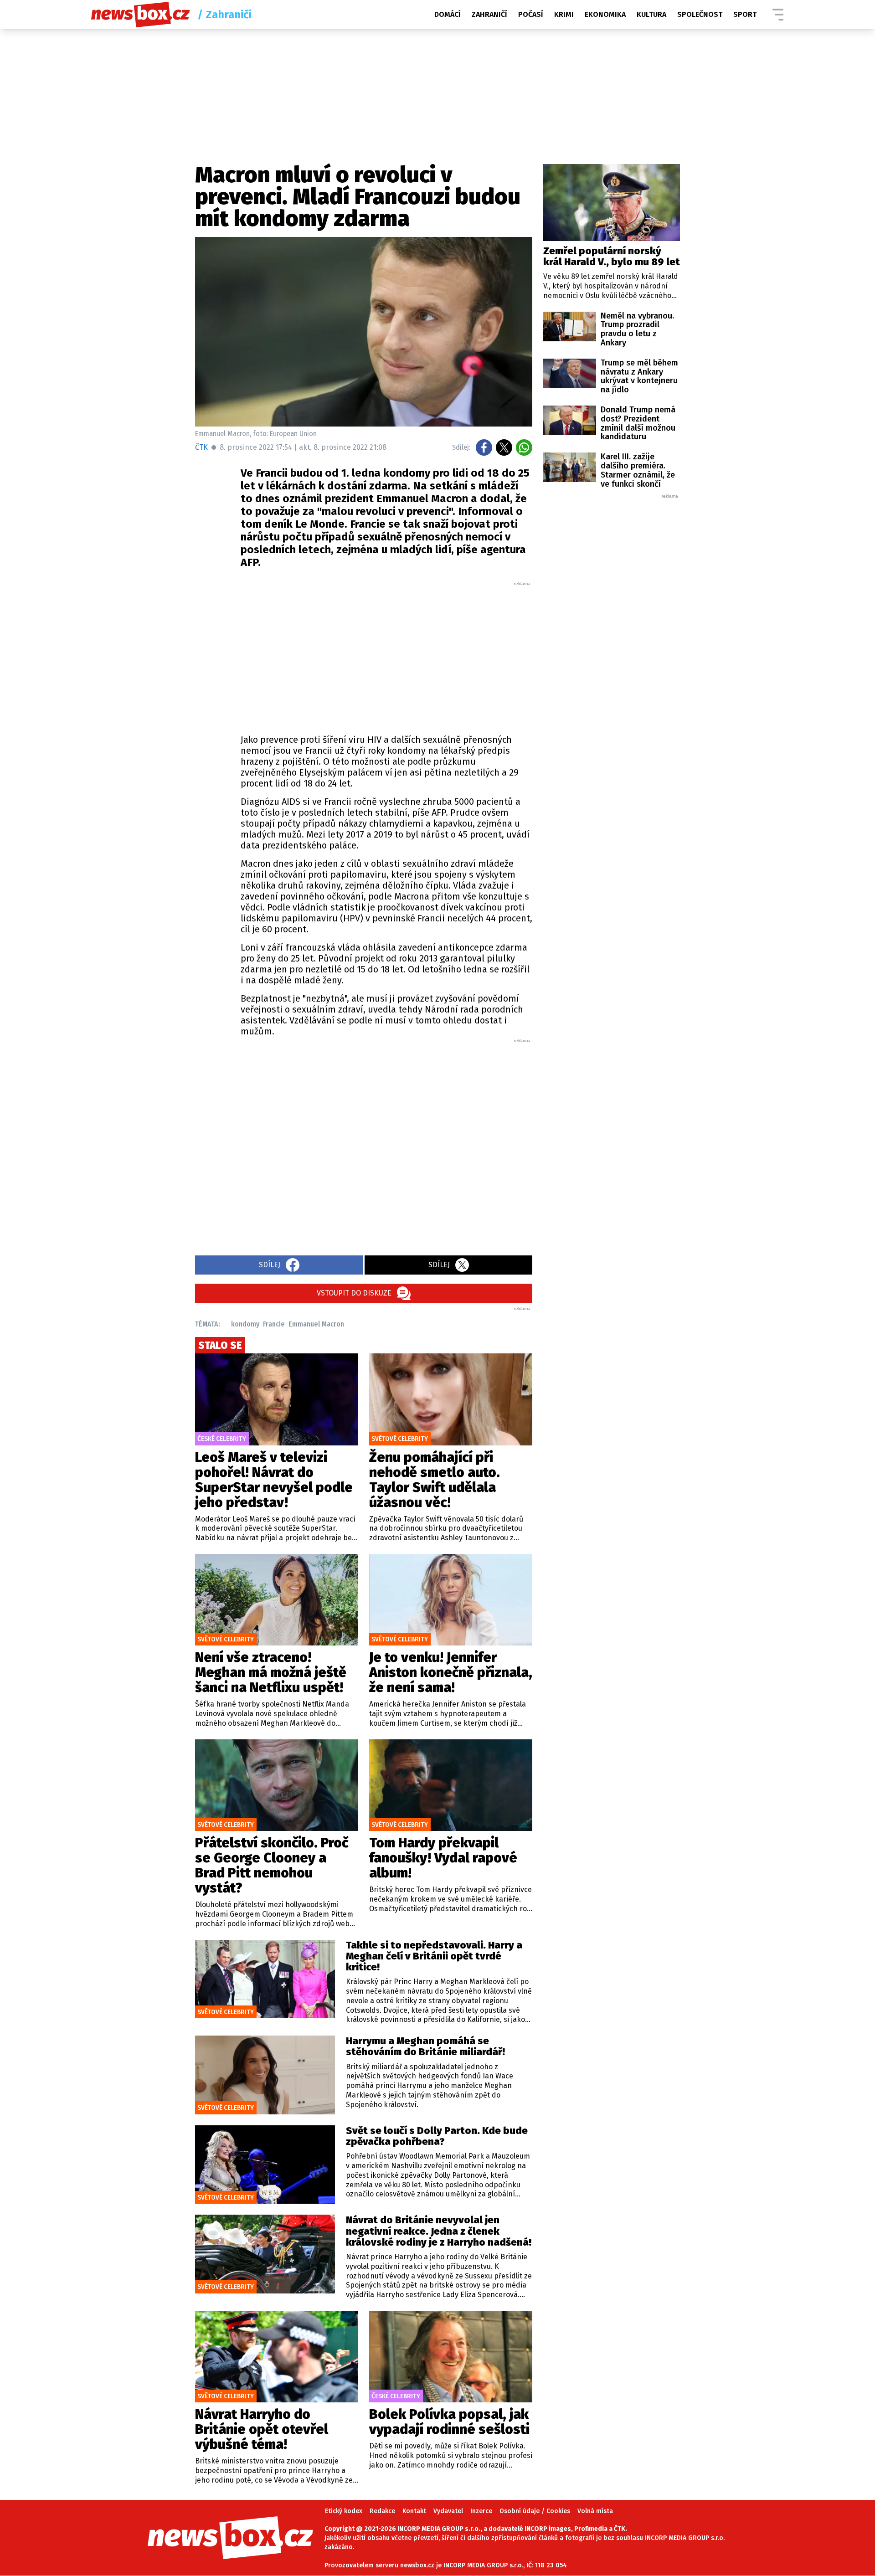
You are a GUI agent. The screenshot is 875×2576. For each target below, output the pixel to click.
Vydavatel (448, 2511)
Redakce (382, 2511)
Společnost (700, 14)
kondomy (245, 1324)
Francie (274, 1324)
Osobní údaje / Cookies (535, 2511)
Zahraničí (489, 14)
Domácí (448, 14)
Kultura (651, 14)
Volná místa (595, 2511)
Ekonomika (605, 14)
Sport (745, 14)
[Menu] (778, 15)
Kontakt (414, 2511)
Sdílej (270, 1265)
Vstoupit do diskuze (354, 1293)
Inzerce (481, 2511)
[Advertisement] (386, 655)
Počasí (531, 14)
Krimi (564, 14)
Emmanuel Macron (316, 1324)
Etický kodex (344, 2511)
